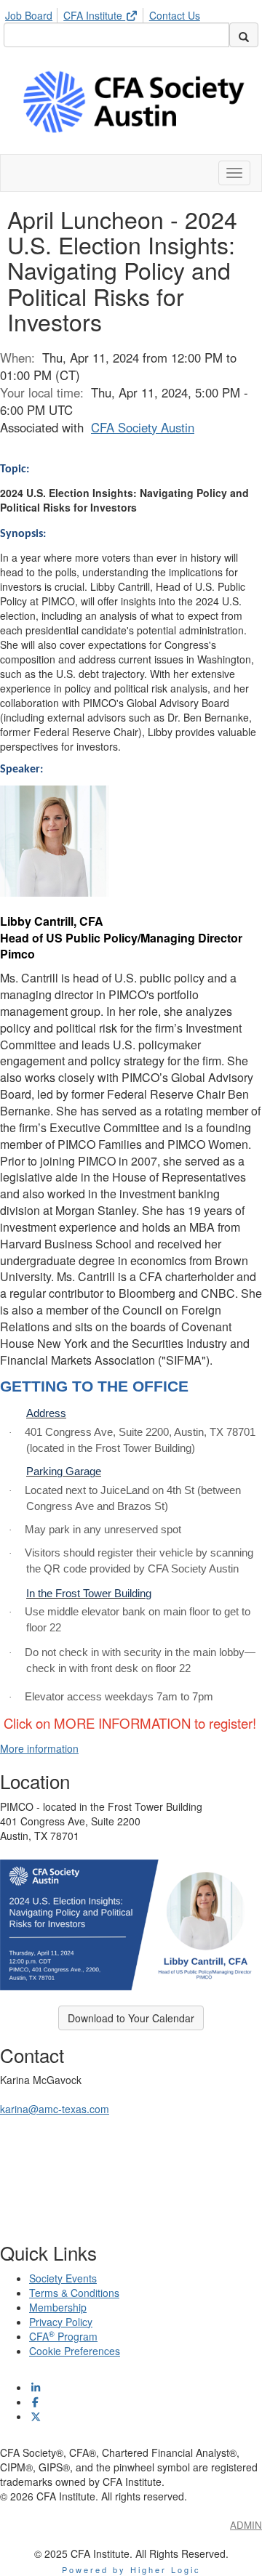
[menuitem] (33, 13)
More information (39, 1748)
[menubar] (106, 13)
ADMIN (246, 2525)
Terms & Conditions (74, 2293)
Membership (58, 2307)
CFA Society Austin (143, 427)
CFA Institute (94, 15)
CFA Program (63, 2336)
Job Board (29, 15)
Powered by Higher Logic (131, 2569)
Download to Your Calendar (131, 2018)
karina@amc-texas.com (55, 2109)
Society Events (63, 2278)
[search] (244, 35)
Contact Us (175, 15)
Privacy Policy (61, 2322)
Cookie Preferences (75, 2351)
